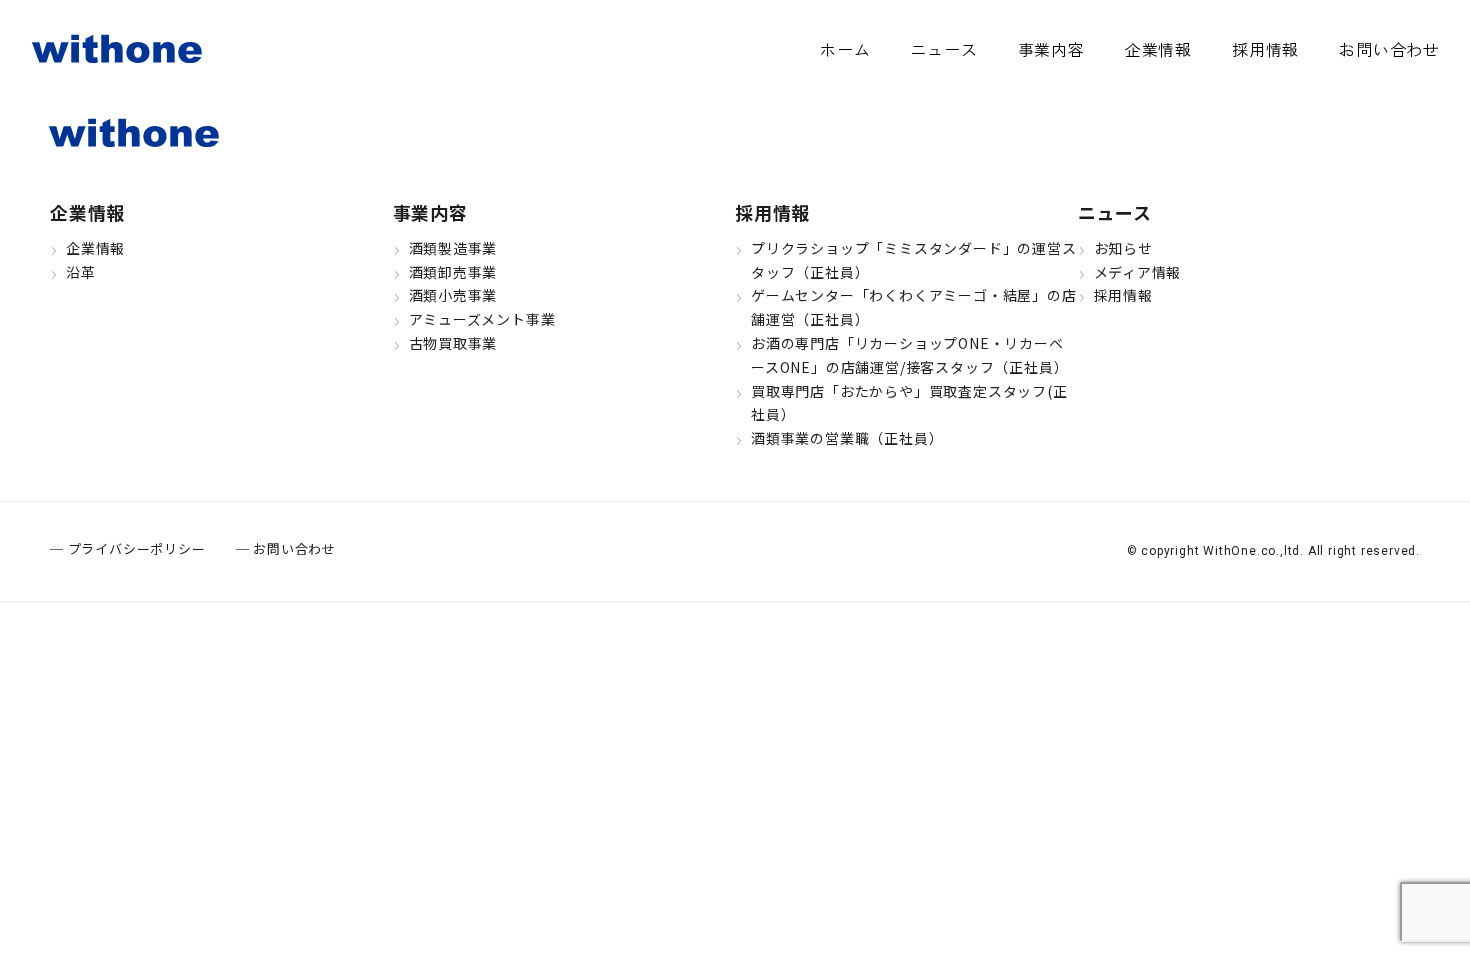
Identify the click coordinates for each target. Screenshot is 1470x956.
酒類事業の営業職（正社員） (847, 438)
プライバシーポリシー (137, 548)
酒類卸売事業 (453, 272)
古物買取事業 (453, 343)
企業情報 (1158, 49)
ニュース (943, 49)
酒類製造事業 (453, 248)
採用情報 (1265, 49)
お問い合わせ (1389, 49)
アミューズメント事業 (482, 319)
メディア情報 (1138, 272)
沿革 (81, 272)
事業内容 (1051, 49)
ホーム (845, 49)
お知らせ (1123, 248)
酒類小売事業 (453, 295)
